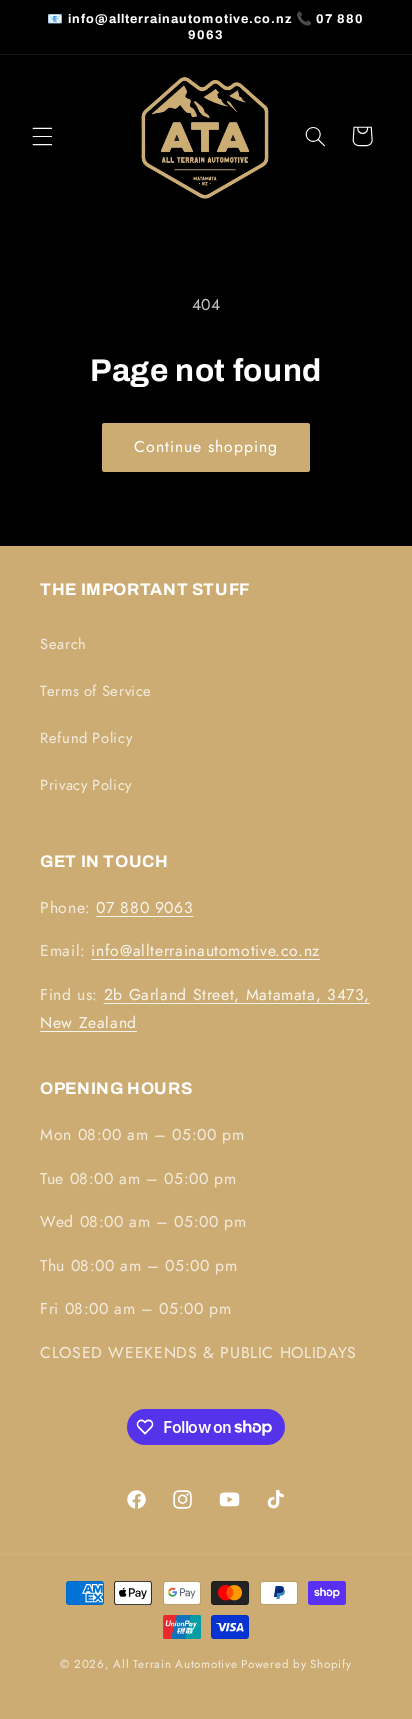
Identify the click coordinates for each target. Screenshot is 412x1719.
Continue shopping (206, 446)
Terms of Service (96, 691)
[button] (42, 136)
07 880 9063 (144, 907)
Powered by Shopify (296, 1664)
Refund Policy (86, 738)
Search (63, 644)
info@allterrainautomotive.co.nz (205, 950)
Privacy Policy (86, 785)
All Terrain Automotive (175, 1664)
